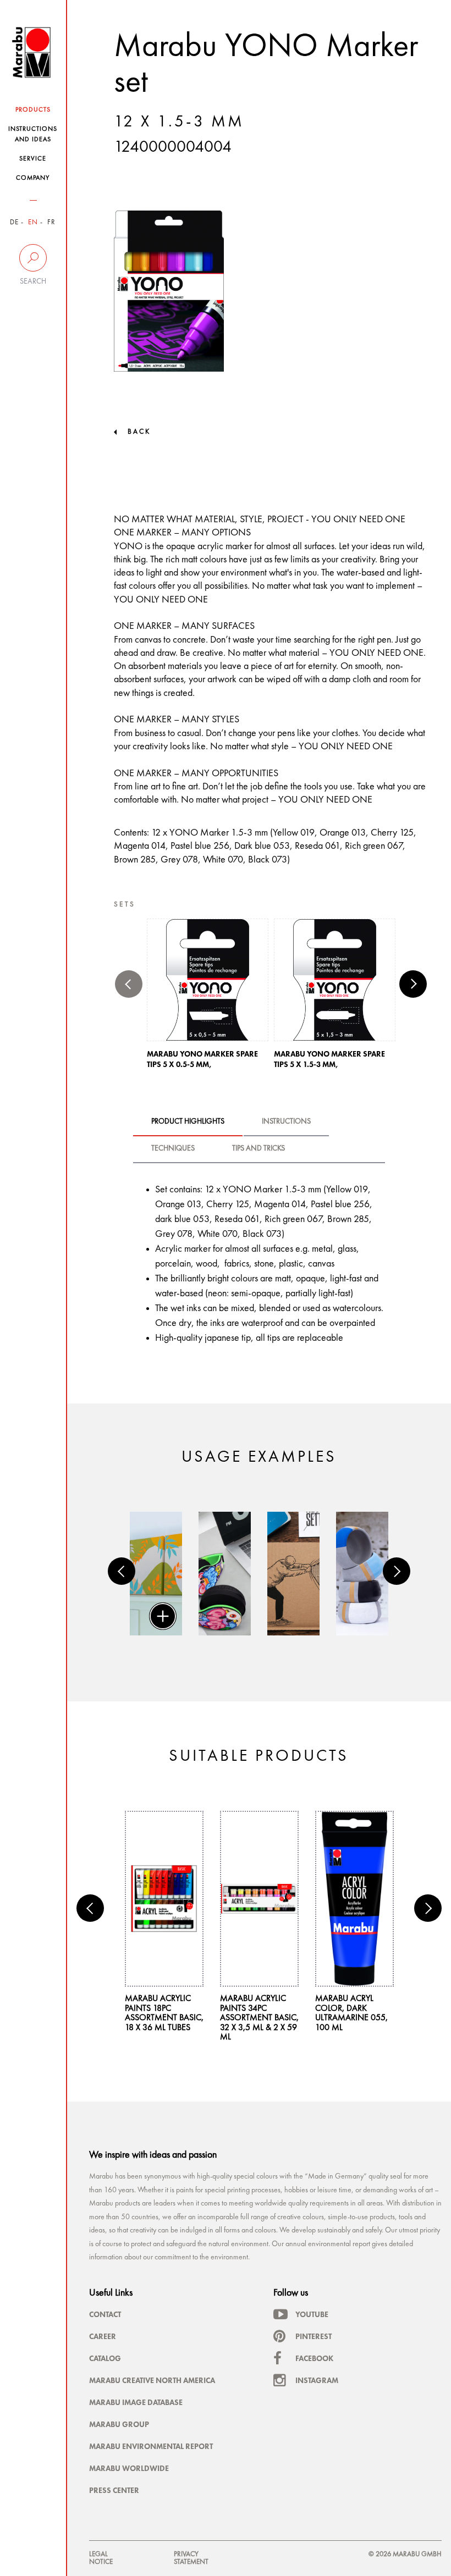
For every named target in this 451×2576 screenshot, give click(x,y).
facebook (314, 2358)
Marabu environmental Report (151, 2446)
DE (14, 222)
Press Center (114, 2490)
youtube (312, 2314)
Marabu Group (119, 2424)
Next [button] (413, 984)
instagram (317, 2380)
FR (51, 222)
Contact (105, 2314)
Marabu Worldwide (129, 2468)
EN (33, 222)
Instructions (286, 1121)
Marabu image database (136, 2402)
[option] (208, 997)
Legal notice (101, 2558)
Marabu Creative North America (152, 2380)
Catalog (105, 2358)
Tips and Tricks (258, 1148)
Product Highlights (188, 1121)
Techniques (173, 1148)
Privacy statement (191, 2558)
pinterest (313, 2336)
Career (103, 2336)
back (139, 432)
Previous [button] (129, 984)
